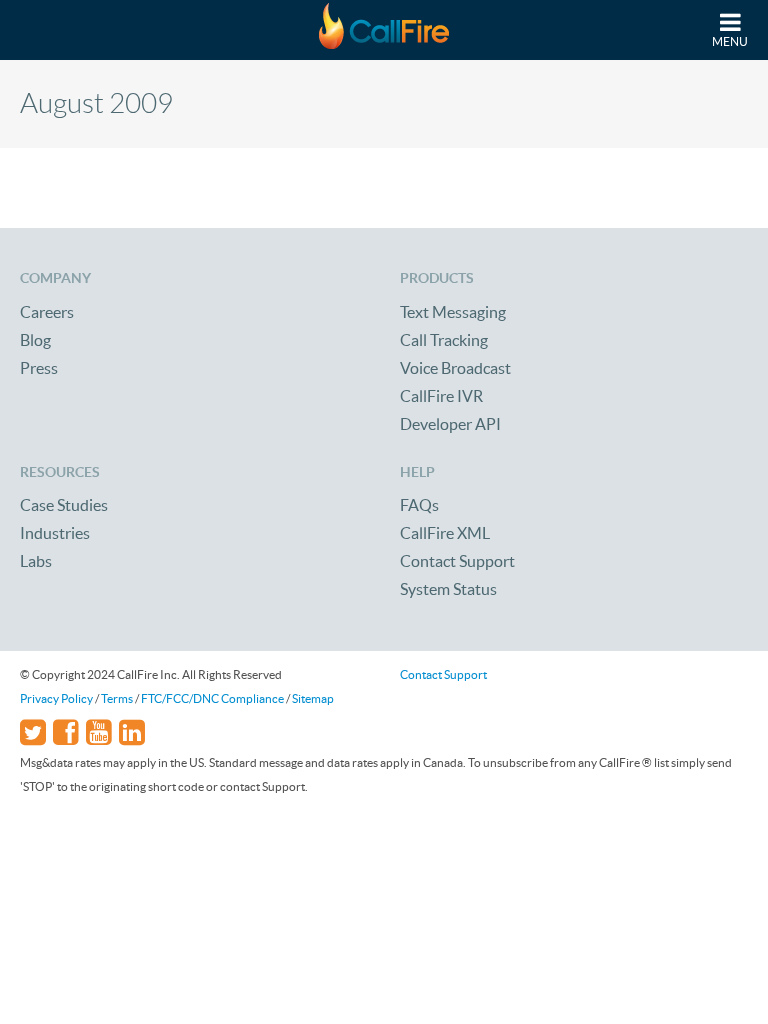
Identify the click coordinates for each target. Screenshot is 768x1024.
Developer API (450, 424)
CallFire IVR (441, 396)
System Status (448, 589)
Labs (36, 561)
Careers (47, 312)
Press (39, 368)
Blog (35, 340)
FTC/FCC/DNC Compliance (212, 698)
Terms (117, 698)
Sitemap (313, 698)
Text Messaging (453, 312)
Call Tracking (444, 340)
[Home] (384, 30)
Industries (55, 533)
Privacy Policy (56, 698)
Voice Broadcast (455, 368)
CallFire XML (445, 533)
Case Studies (64, 505)
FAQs (419, 505)
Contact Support (457, 561)
